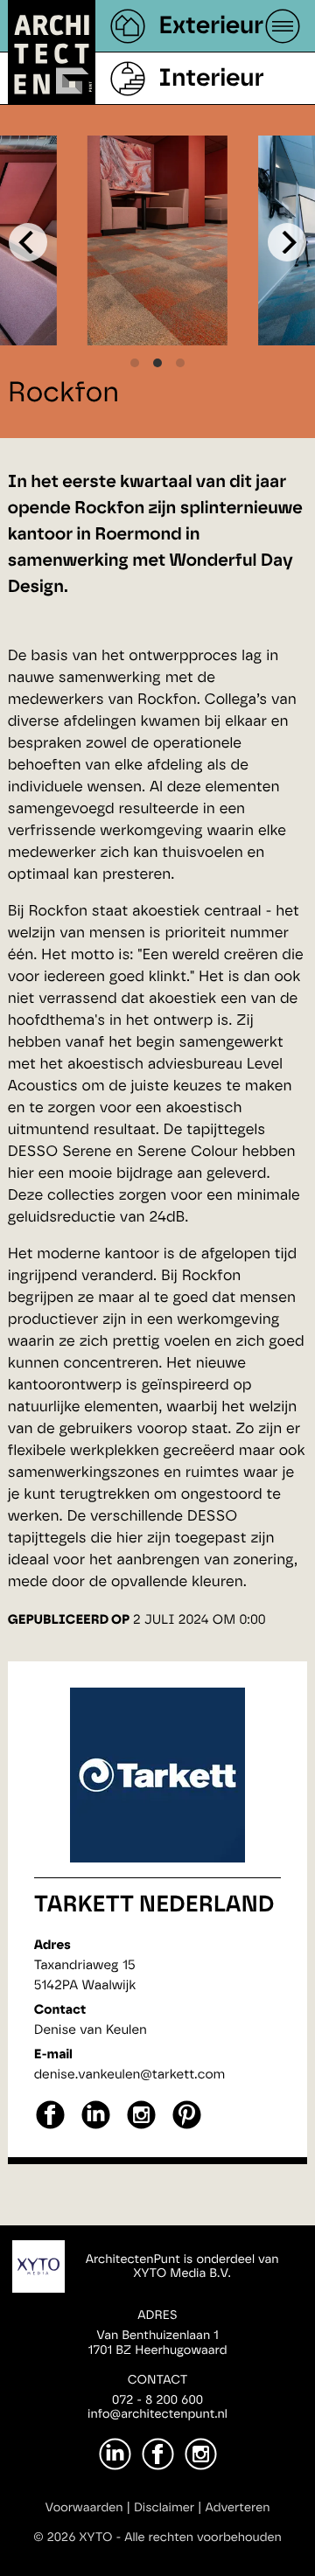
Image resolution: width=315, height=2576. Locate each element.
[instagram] (141, 2127)
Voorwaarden (84, 2508)
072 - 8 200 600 (157, 2400)
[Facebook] (158, 2454)
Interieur (211, 79)
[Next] (287, 242)
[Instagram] (201, 2454)
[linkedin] (96, 2127)
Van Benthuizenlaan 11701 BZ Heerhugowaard (157, 2343)
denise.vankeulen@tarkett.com (130, 2075)
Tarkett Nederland (154, 1905)
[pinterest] (187, 2127)
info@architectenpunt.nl (157, 2414)
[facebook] (50, 2127)
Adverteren (238, 2508)
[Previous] (28, 242)
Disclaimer (164, 2508)
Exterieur (211, 26)
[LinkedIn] (115, 2454)
